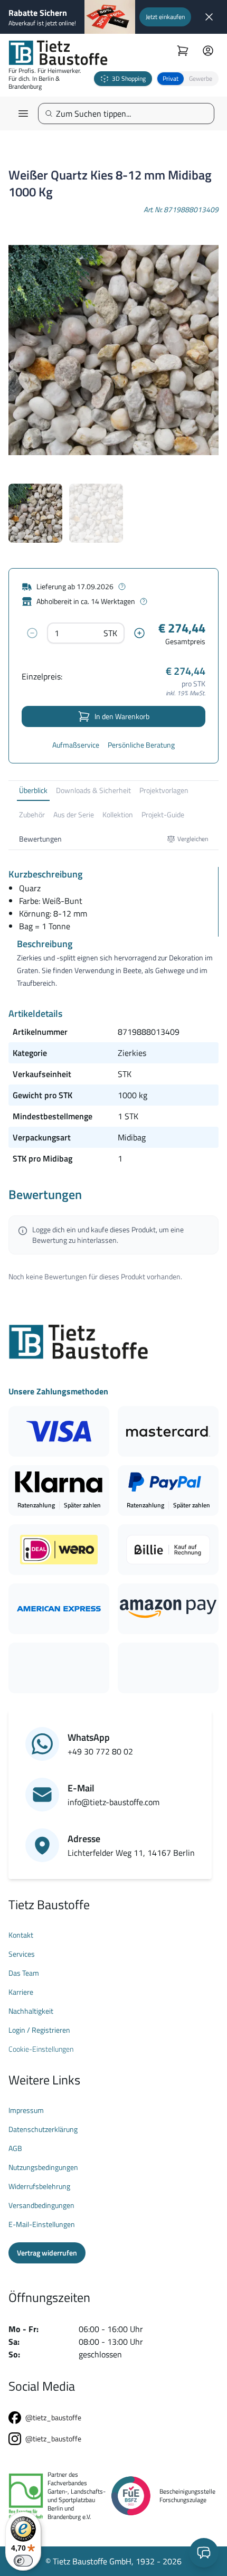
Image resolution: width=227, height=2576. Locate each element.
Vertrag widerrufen (47, 2253)
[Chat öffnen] (204, 2553)
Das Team (24, 1973)
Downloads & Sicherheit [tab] (93, 790)
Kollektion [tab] (118, 814)
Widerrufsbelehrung (39, 2186)
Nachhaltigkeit (31, 2011)
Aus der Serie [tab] (74, 814)
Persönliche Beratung (141, 745)
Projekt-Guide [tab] (163, 814)
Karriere (21, 1992)
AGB (15, 2148)
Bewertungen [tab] (40, 839)
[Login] (208, 51)
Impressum (26, 2110)
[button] (187, 79)
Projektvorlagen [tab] (164, 790)
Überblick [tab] (33, 790)
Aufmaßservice (76, 745)
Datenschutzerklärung (43, 2129)
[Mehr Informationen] (122, 587)
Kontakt (21, 1935)
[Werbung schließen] (209, 17)
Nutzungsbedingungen (43, 2167)
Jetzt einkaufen (165, 17)
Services (22, 1954)
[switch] (23, 2561)
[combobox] (130, 114)
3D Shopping (129, 78)
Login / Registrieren (39, 2030)
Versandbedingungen (41, 2205)
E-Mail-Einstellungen (42, 2224)
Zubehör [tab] (32, 814)
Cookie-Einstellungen (41, 2049)
